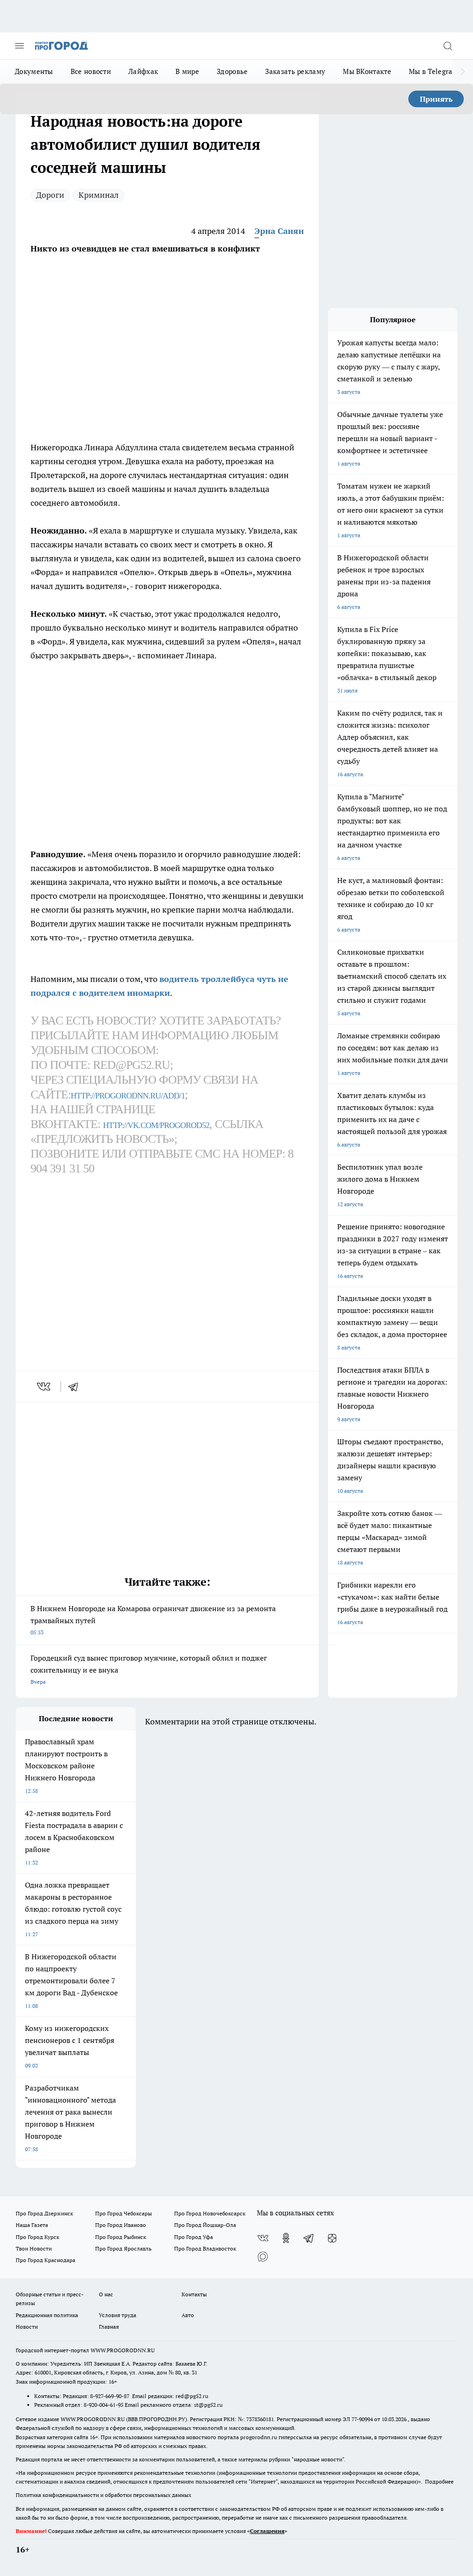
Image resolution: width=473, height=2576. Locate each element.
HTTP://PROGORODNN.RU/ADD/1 (128, 1096)
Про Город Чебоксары (124, 2213)
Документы (34, 71)
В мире (187, 71)
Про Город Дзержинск (44, 2213)
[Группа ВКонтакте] (263, 2238)
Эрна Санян (279, 231)
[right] (463, 72)
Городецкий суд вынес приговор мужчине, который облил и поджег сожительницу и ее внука (149, 1669)
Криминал (99, 195)
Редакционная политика (47, 2315)
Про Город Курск (37, 2237)
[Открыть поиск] (448, 46)
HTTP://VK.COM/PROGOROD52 (156, 1125)
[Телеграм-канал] (309, 2238)
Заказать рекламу (295, 71)
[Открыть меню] (19, 46)
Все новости (91, 71)
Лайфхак (143, 71)
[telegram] (76, 1386)
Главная (109, 2327)
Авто (188, 2315)
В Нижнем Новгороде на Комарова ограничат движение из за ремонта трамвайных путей (153, 1620)
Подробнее (439, 2481)
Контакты (194, 2294)
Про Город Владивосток (205, 2248)
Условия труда (118, 2315)
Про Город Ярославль (123, 2248)
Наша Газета (32, 2225)
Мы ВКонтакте (367, 71)
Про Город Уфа (194, 2237)
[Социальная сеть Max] (263, 2257)
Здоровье (232, 71)
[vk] (45, 1386)
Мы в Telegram (434, 71)
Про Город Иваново (121, 2225)
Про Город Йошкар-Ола (205, 2225)
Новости (27, 2327)
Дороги (50, 195)
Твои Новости (34, 2248)
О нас (106, 2294)
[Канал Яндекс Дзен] (332, 2238)
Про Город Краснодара (45, 2260)
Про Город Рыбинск (121, 2237)
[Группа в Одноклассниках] (286, 2238)
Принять (436, 99)
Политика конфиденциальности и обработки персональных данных (103, 2495)
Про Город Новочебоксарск (210, 2213)
